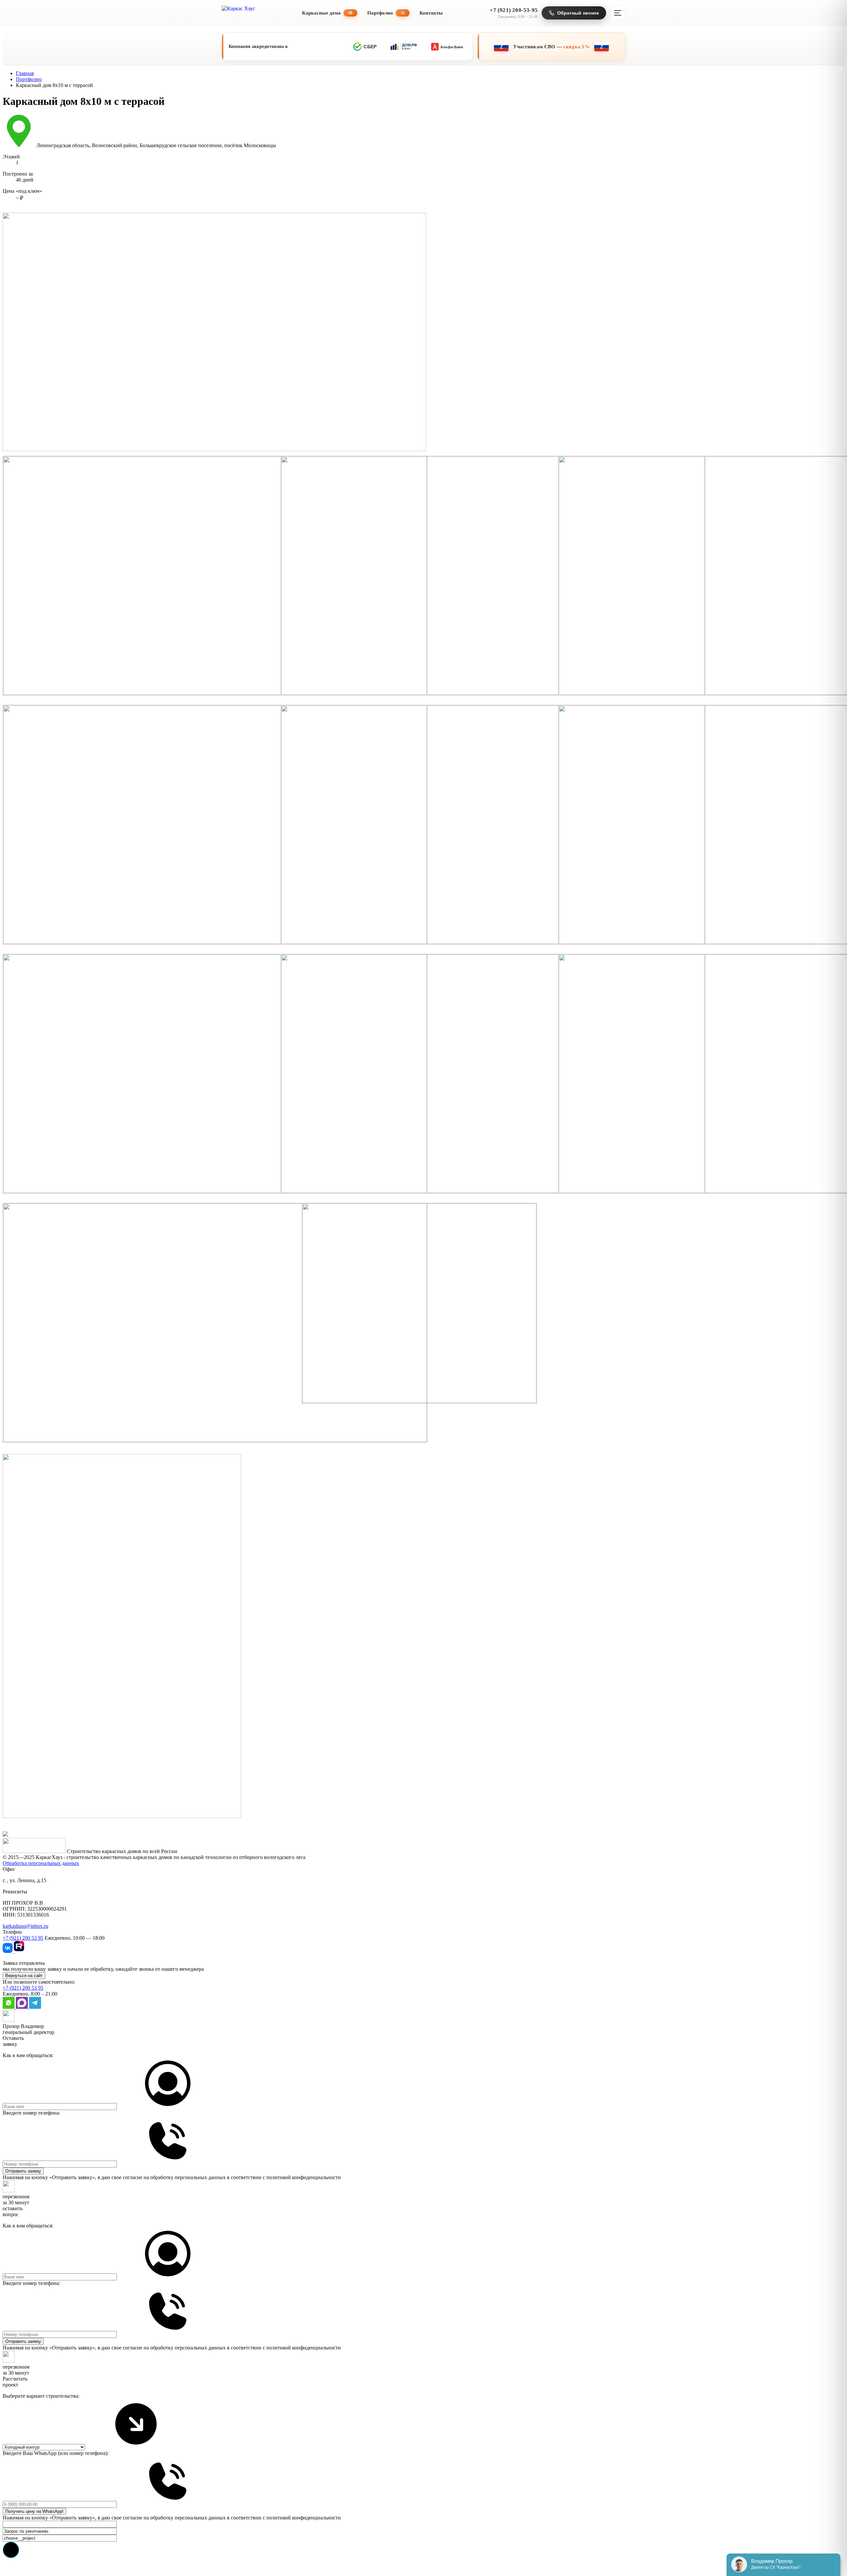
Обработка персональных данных (41, 1863)
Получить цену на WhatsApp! (34, 2511)
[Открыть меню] (618, 13)
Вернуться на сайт (24, 1976)
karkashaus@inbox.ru (25, 1926)
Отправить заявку (23, 2171)
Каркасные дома (327, 13)
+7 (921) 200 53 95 (23, 1938)
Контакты (431, 13)
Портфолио (386, 13)
